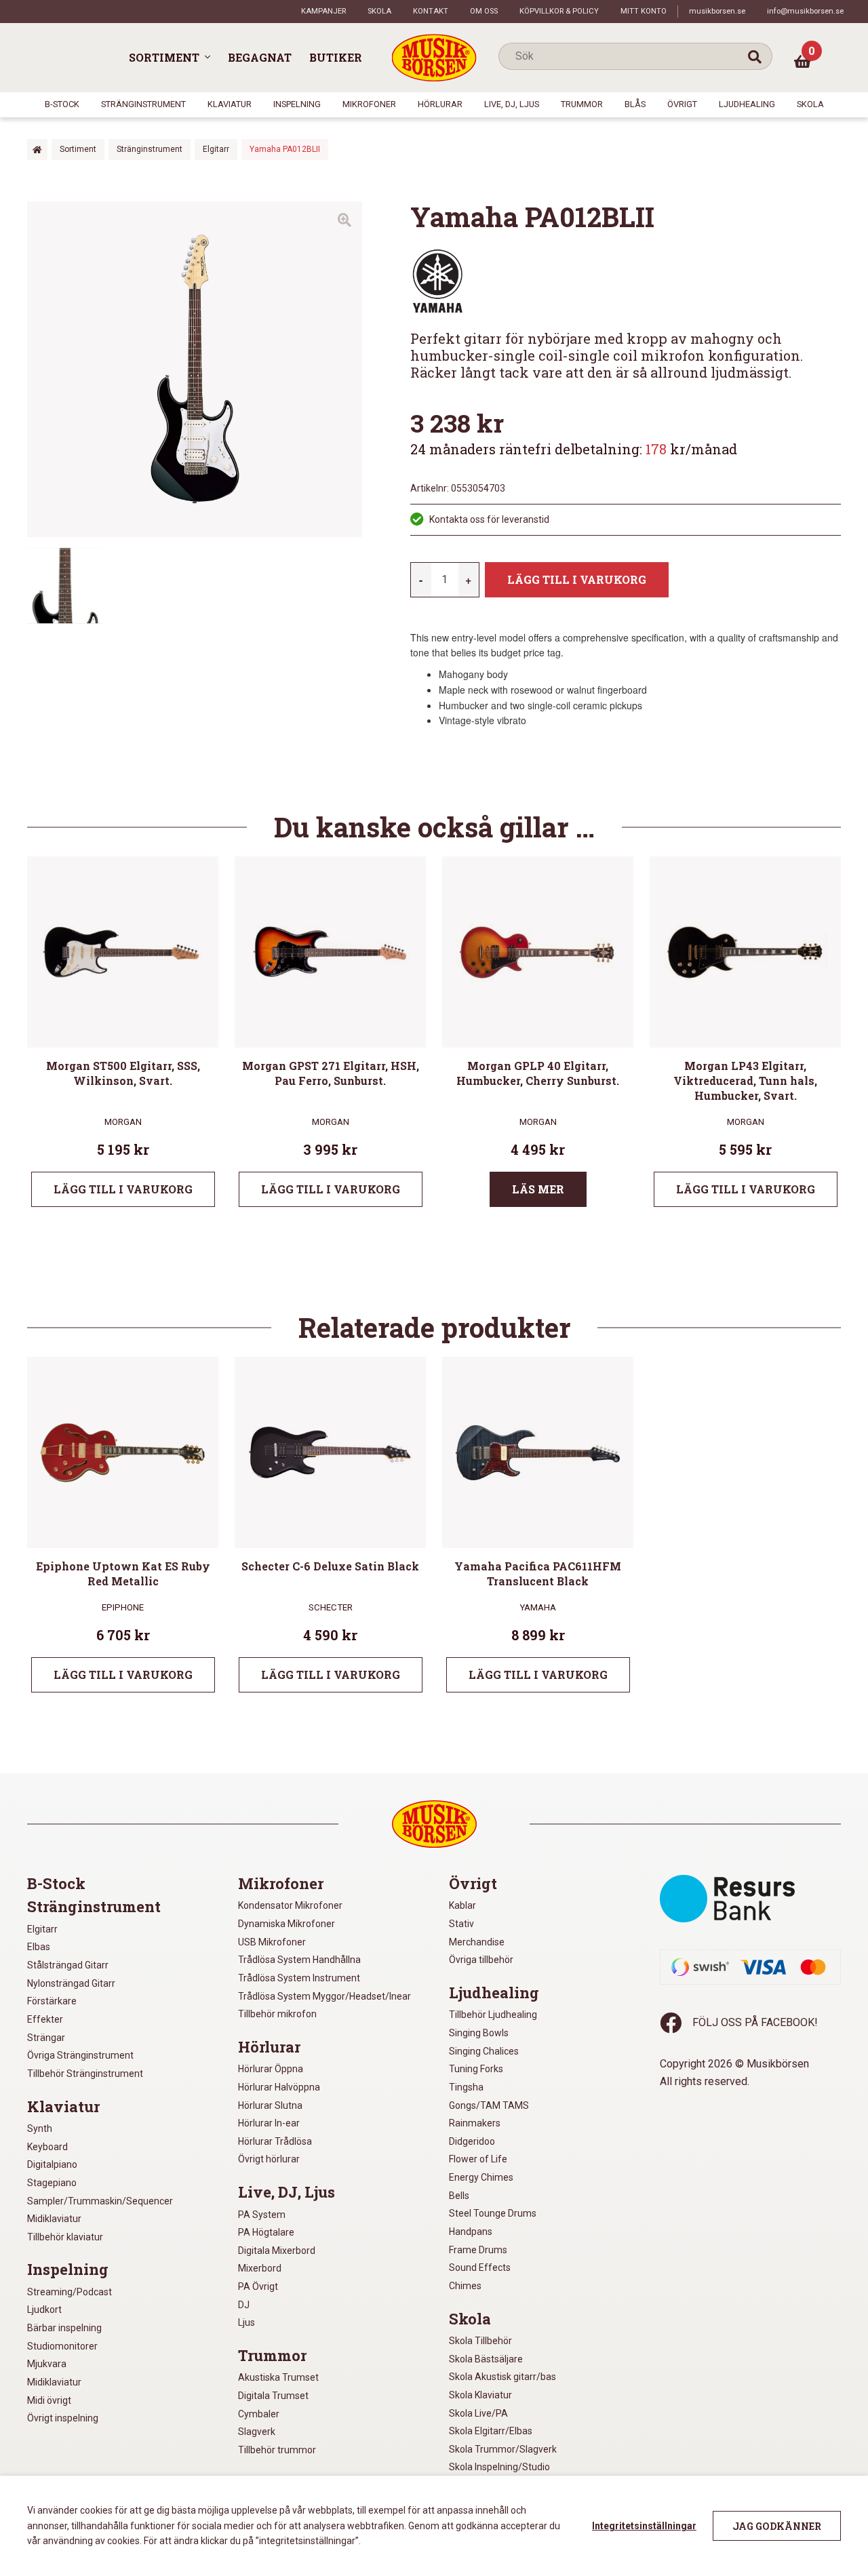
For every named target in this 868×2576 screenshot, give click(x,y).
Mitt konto (644, 11)
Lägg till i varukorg (577, 579)
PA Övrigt (258, 2286)
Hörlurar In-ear (269, 2123)
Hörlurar (440, 104)
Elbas (39, 1947)
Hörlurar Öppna (271, 2069)
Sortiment (164, 57)
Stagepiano (52, 2183)
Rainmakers (475, 2123)
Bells (459, 2196)
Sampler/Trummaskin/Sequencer (100, 2201)
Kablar (462, 1905)
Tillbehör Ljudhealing (493, 2015)
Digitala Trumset (273, 2396)
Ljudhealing (747, 104)
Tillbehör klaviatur (65, 2237)
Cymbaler (259, 2414)
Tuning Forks (476, 2069)
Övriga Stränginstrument (80, 2055)
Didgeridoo (472, 2141)
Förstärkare (52, 2001)
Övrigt (682, 104)
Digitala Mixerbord (277, 2251)
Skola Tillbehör (480, 2341)
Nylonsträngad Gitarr (71, 1983)
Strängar (46, 2038)
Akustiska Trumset (278, 2377)
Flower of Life (478, 2159)
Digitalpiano (52, 2164)
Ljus (246, 2322)
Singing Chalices (484, 2051)
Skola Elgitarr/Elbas (491, 2431)
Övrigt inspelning (63, 2418)
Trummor (582, 104)
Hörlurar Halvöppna (279, 2087)
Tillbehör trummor (277, 2450)
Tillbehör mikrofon (277, 2014)
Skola (379, 11)
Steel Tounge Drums (493, 2213)
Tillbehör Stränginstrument (85, 2074)
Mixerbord (260, 2268)
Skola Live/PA (478, 2413)
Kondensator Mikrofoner (290, 1905)
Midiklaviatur (54, 2219)
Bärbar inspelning (64, 2328)
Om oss (484, 11)
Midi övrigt (49, 2400)
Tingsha (466, 2087)
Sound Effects (480, 2267)
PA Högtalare (266, 2232)
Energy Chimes (481, 2177)
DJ (244, 2305)
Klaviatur (230, 104)
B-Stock (62, 104)
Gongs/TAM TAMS (489, 2105)
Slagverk (257, 2432)
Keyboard (47, 2147)
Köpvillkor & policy (559, 11)
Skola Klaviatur (480, 2395)
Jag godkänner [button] (777, 2526)
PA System (262, 2215)
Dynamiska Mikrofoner (287, 1924)
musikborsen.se (717, 11)
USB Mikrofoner (272, 1942)
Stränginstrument (143, 104)
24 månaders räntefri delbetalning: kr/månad (574, 449)
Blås (635, 104)
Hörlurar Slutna (270, 2105)
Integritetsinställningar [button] (644, 2526)
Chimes (465, 2286)
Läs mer (538, 1189)
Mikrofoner (369, 104)
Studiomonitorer (62, 2346)
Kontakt (431, 11)
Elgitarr (216, 149)
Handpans (471, 2232)
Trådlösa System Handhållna (299, 1960)
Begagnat (260, 57)
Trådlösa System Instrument (299, 1978)
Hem (37, 150)
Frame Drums (478, 2250)
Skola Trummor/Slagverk (503, 2449)
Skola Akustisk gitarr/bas (502, 2377)
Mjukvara (47, 2364)
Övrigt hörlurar (269, 2159)
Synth (40, 2128)
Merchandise (477, 1942)
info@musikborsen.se (805, 11)
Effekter (45, 2019)
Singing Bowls (479, 2033)
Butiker (336, 57)
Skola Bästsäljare (486, 2359)
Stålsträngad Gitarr (68, 1965)
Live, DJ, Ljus (512, 104)
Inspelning (297, 104)
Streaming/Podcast (70, 2292)
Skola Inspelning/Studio (499, 2467)
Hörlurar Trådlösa (275, 2141)
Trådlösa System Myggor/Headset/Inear (324, 1996)
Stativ (461, 1924)
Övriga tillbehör (481, 1960)
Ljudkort (44, 2310)
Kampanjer (323, 11)
